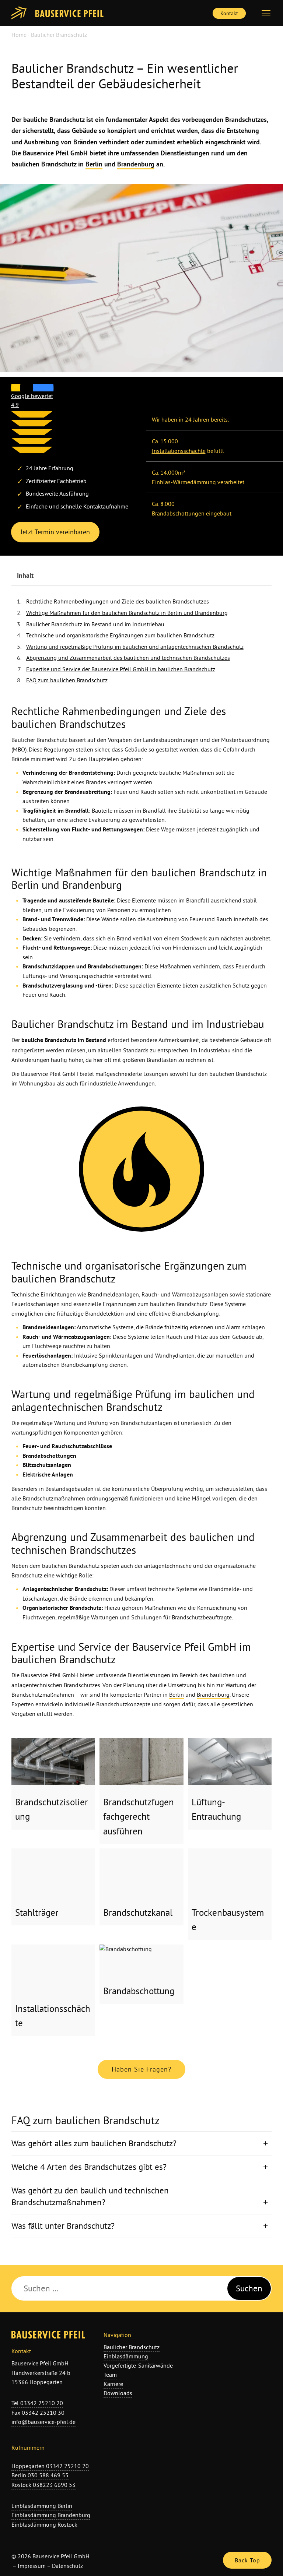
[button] (270, 13)
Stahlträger (18, 2145)
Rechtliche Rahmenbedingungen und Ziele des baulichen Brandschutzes (118, 601)
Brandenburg (136, 164)
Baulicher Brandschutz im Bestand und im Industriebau (95, 624)
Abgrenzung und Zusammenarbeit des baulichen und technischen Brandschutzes (128, 658)
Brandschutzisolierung (18, 1900)
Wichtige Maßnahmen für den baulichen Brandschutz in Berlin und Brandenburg (127, 613)
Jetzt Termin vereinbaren (55, 532)
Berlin (94, 164)
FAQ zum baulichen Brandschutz (67, 680)
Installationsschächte (179, 451)
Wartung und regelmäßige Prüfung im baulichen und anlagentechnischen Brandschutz (135, 647)
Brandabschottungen (115, 966)
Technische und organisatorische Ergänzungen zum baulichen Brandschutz (120, 635)
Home (19, 35)
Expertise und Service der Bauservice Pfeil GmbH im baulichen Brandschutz (121, 669)
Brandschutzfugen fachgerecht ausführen (52, 1817)
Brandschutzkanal (51, 2106)
